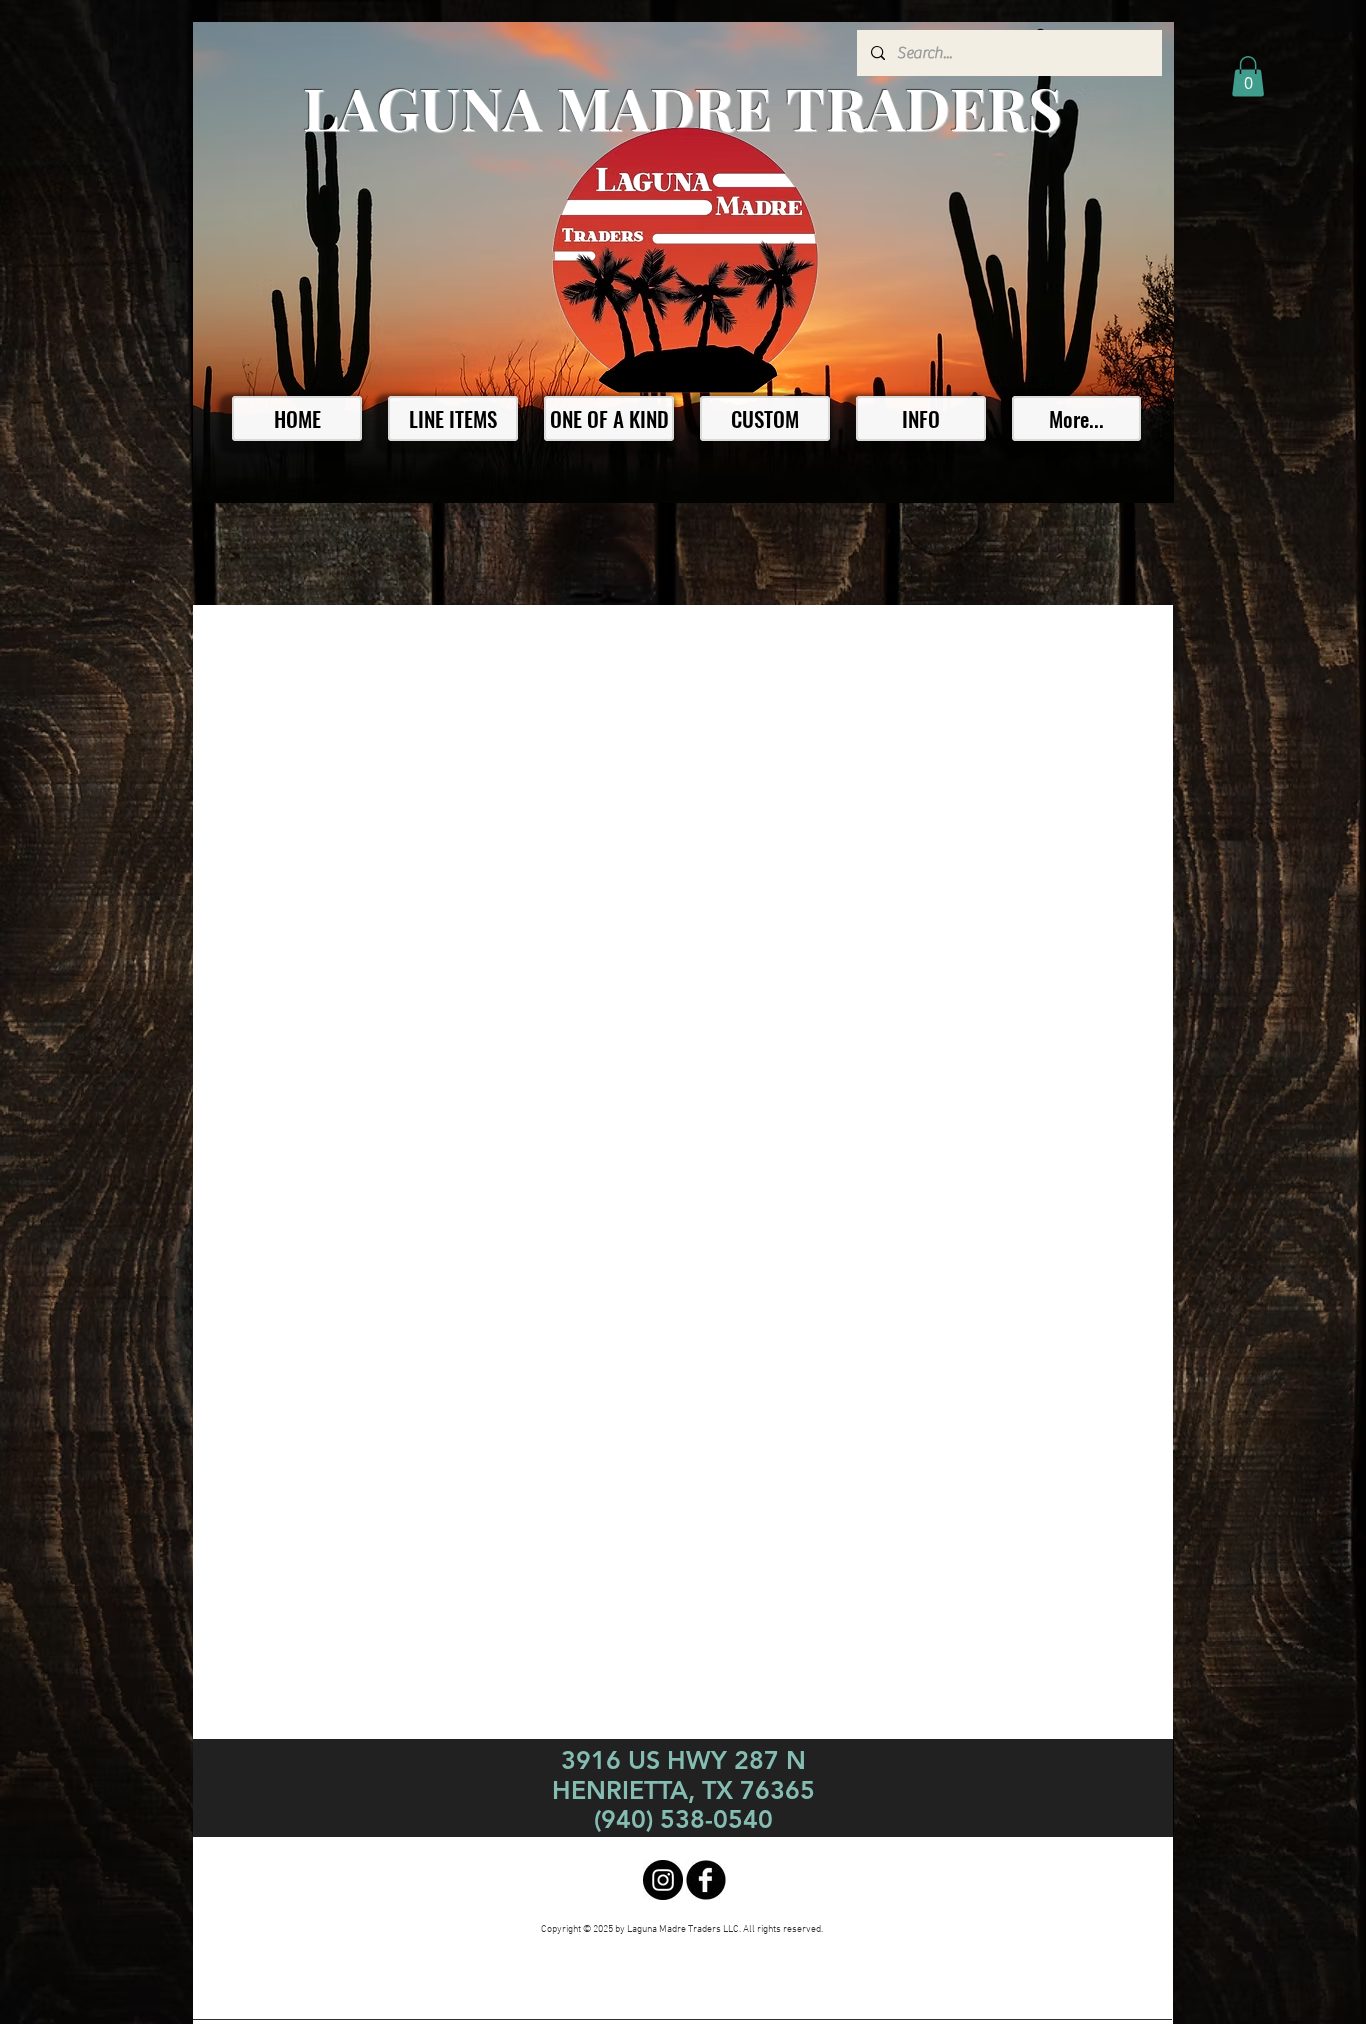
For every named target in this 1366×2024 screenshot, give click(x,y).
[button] (1248, 76)
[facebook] (706, 1880)
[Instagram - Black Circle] (663, 1880)
